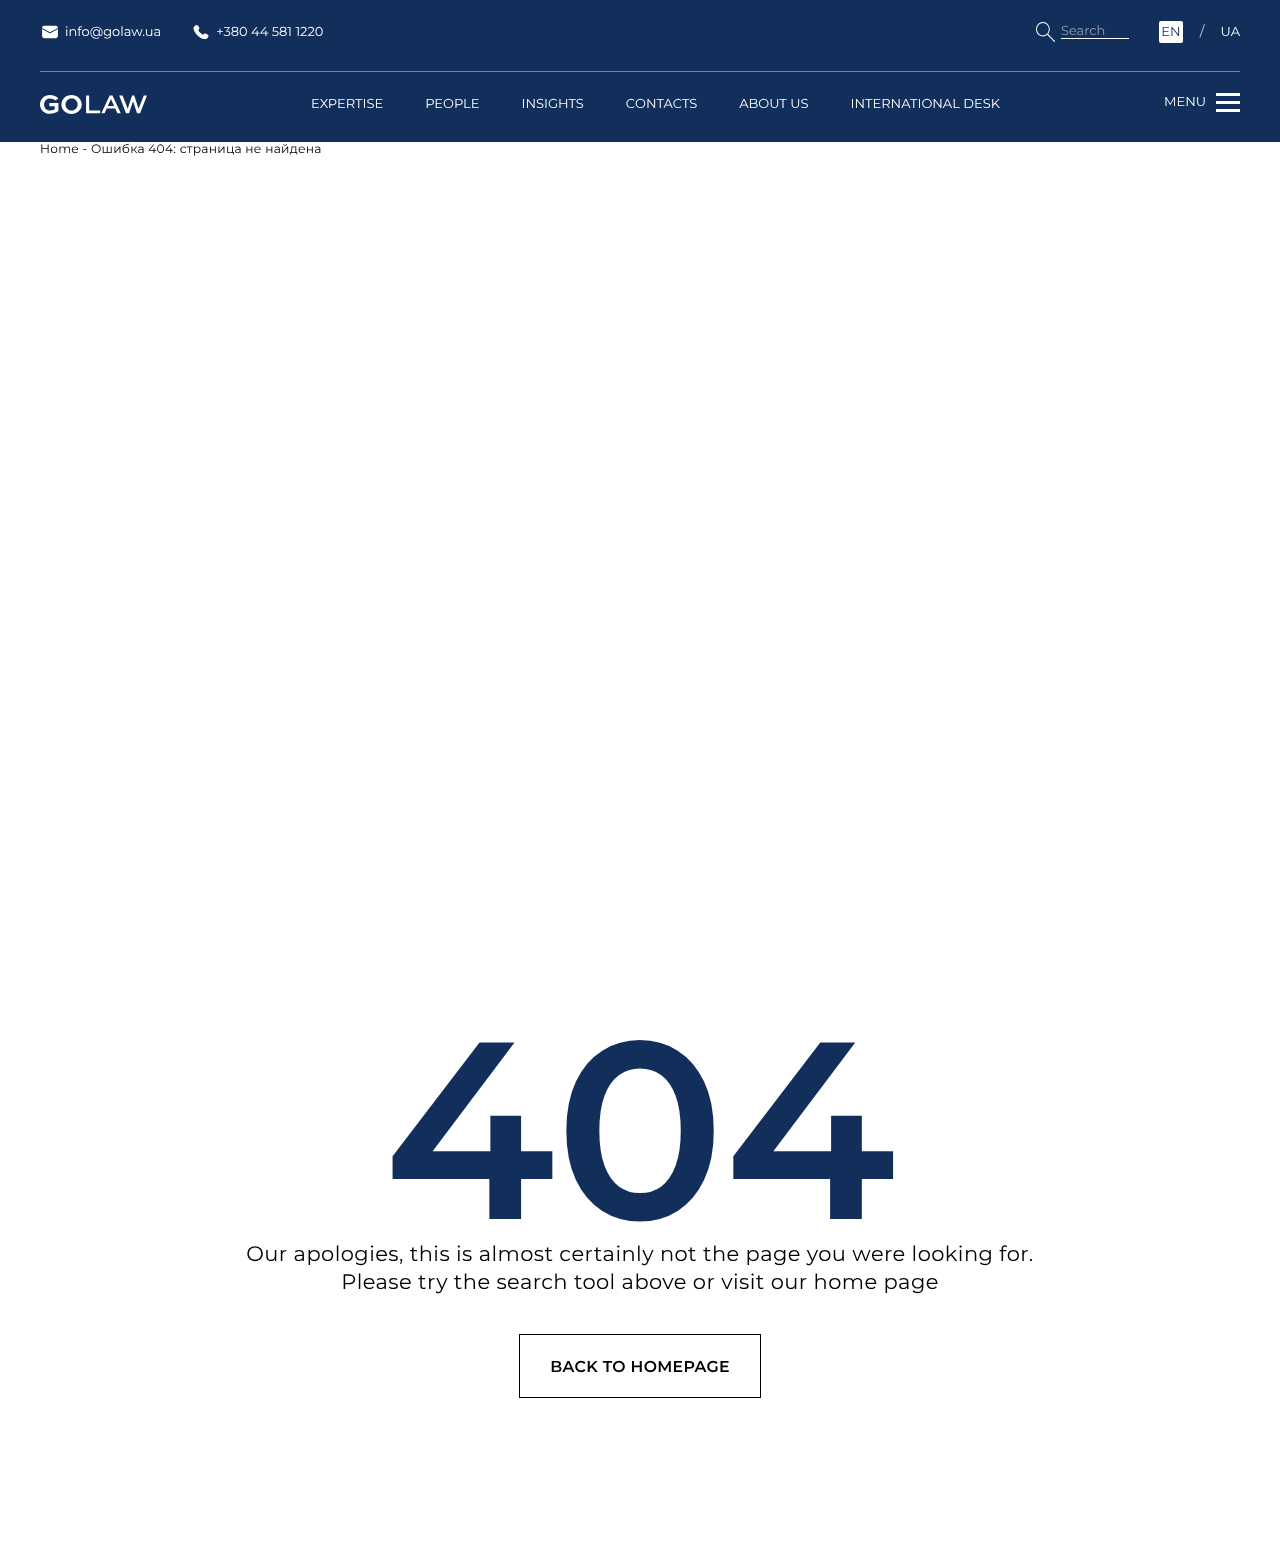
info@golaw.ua (113, 32)
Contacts (661, 104)
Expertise (347, 104)
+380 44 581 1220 (269, 32)
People (452, 104)
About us (773, 104)
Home (59, 149)
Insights (552, 104)
